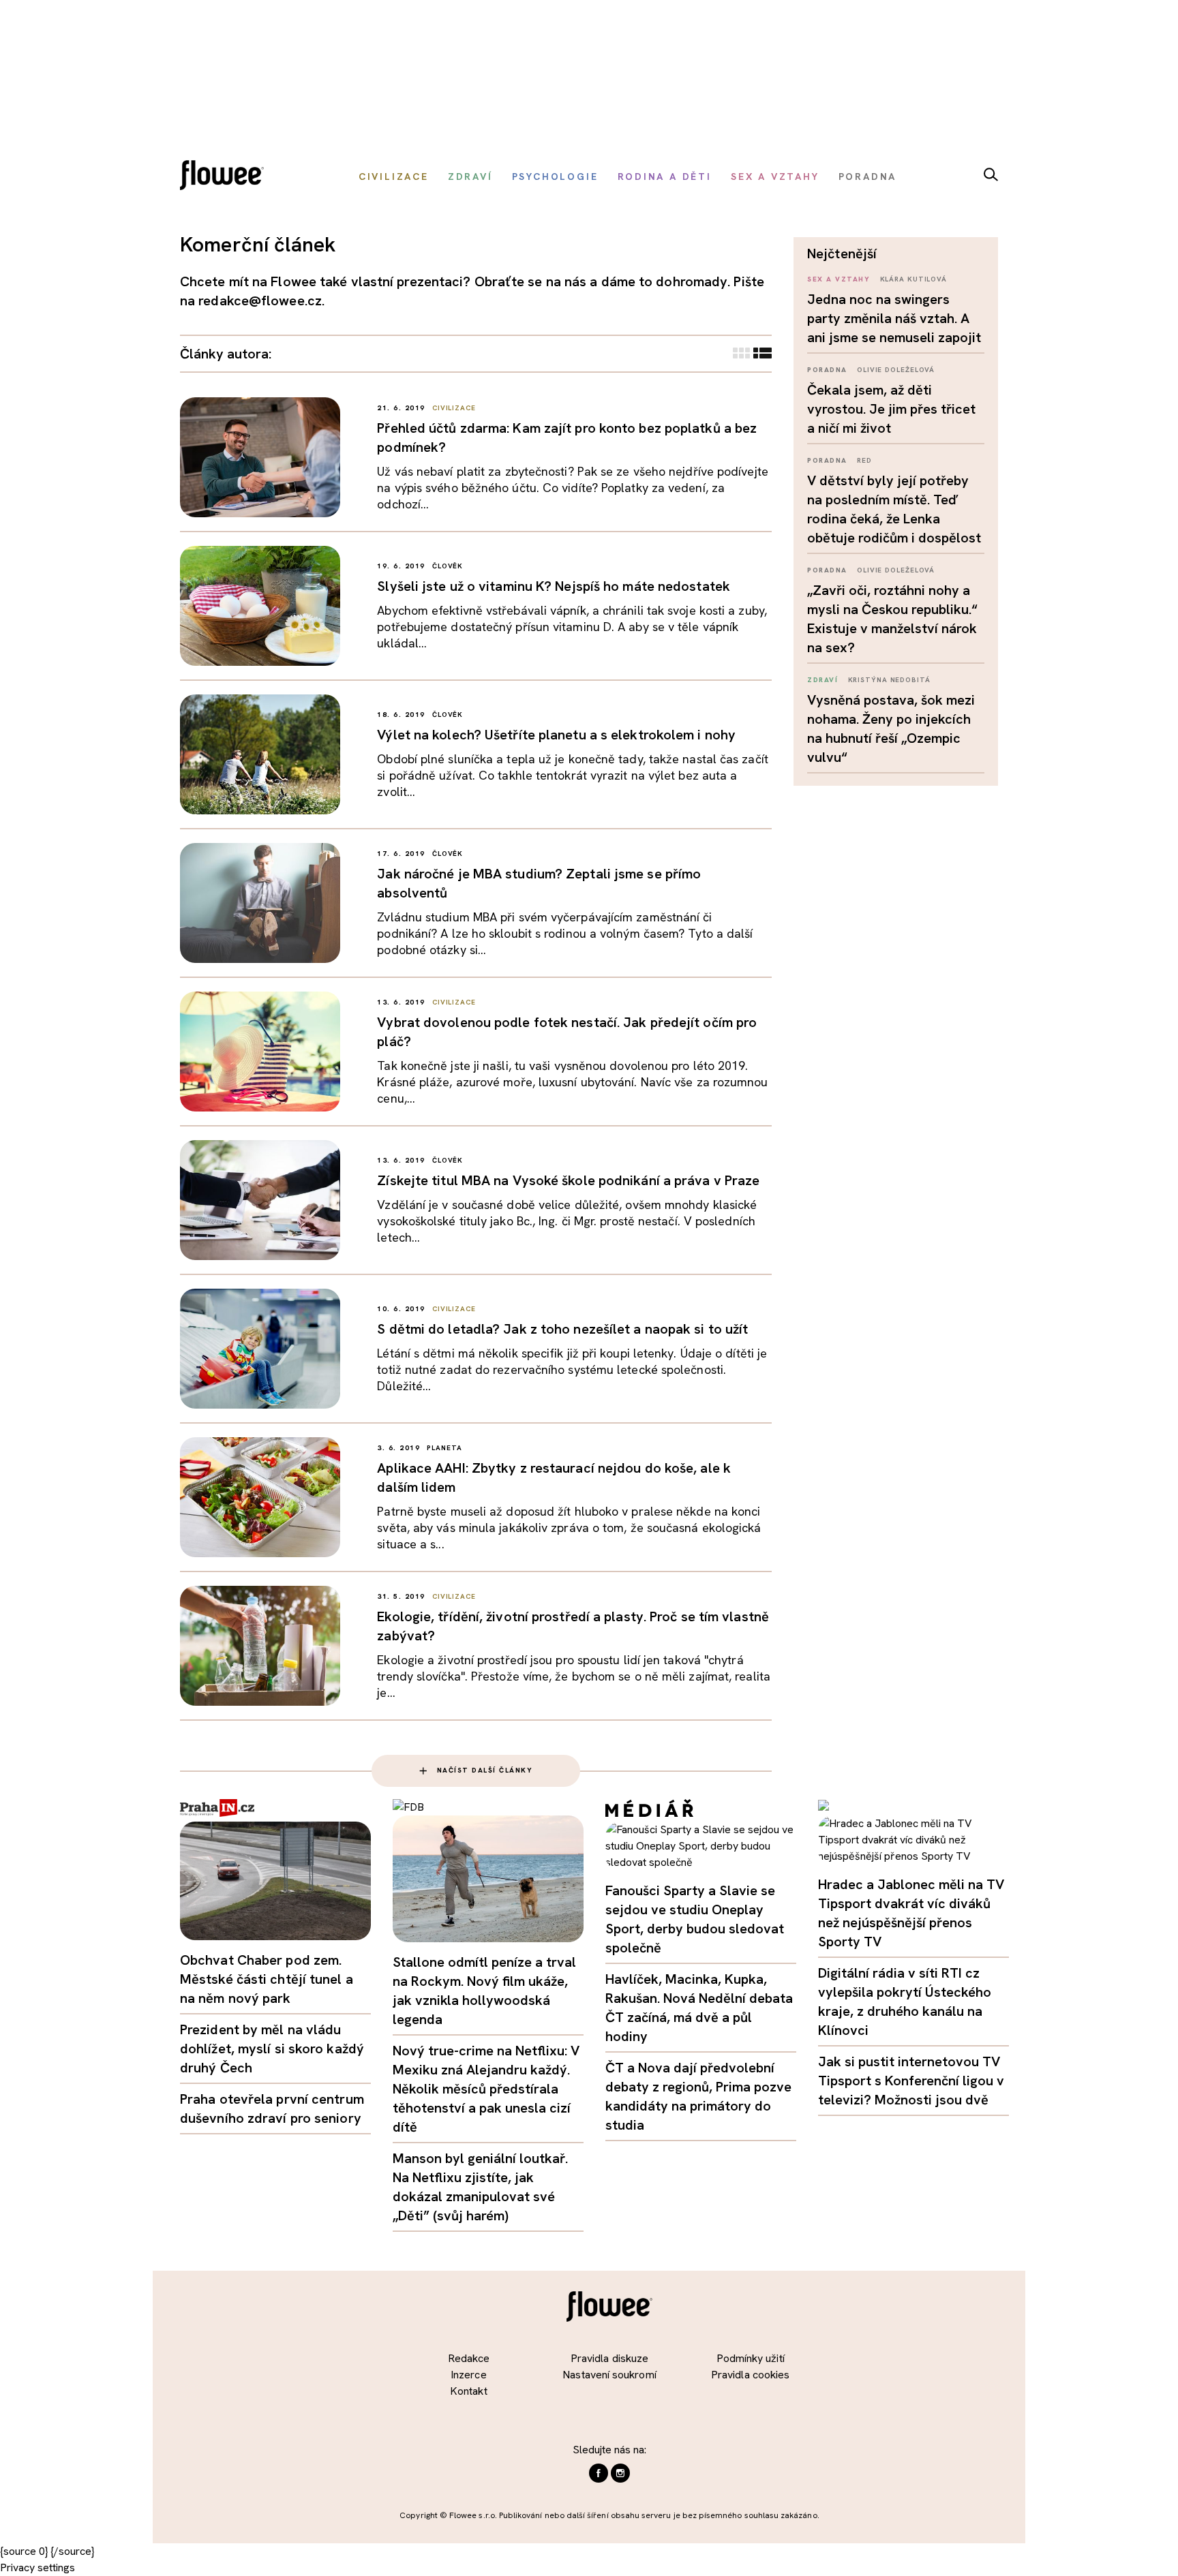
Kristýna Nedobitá (889, 680)
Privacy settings (37, 2567)
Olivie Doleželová (896, 370)
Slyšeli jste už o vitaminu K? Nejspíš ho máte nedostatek (554, 586)
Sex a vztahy (839, 279)
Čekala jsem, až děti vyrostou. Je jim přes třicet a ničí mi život (891, 409)
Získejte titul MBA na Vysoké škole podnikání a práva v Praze (568, 1180)
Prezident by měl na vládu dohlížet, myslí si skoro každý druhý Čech (272, 2049)
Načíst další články (485, 1770)
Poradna (827, 370)
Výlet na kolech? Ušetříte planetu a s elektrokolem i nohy (556, 735)
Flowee (226, 177)
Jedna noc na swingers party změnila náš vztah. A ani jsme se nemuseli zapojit (894, 318)
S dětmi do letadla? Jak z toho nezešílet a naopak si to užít (562, 1329)
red (864, 460)
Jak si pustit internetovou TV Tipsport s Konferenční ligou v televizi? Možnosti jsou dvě (911, 2081)
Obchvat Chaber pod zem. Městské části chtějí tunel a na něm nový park (267, 1979)
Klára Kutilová (914, 279)
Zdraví (822, 680)
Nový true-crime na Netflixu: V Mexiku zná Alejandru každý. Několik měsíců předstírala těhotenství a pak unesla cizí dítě (486, 2089)
